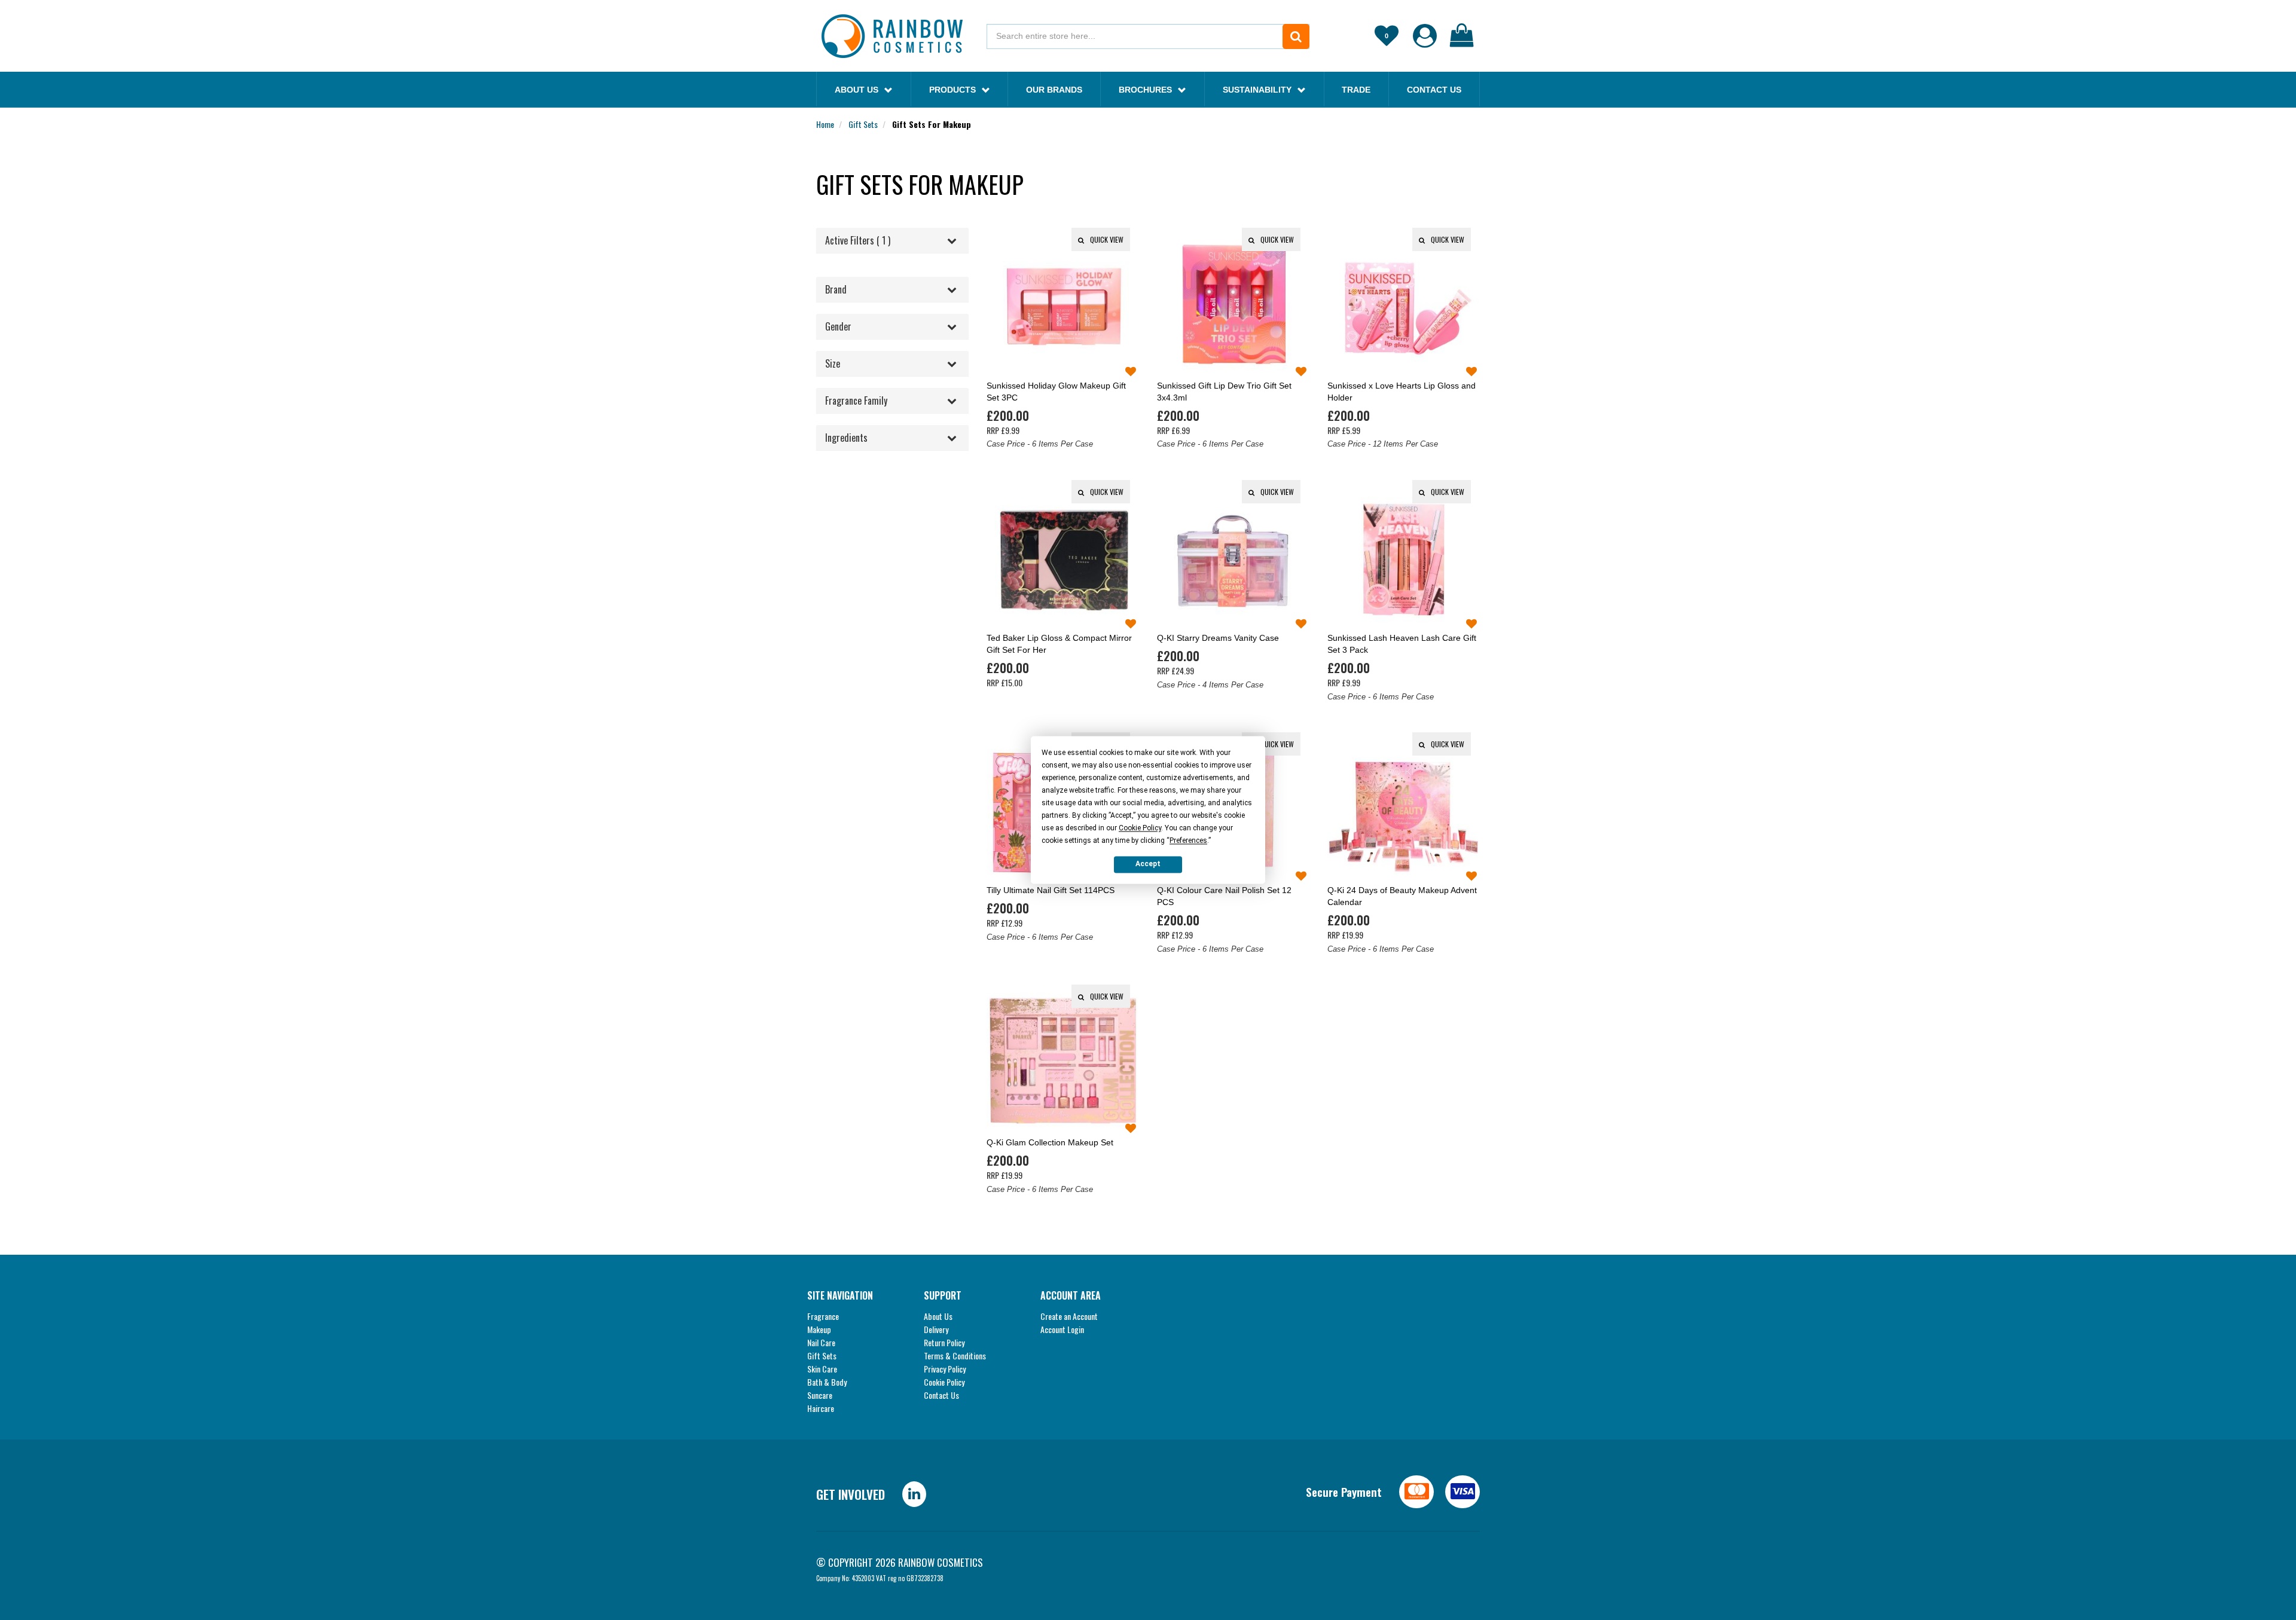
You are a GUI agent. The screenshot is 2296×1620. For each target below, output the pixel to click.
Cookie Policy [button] (1140, 828)
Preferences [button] (1188, 840)
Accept (1148, 864)
